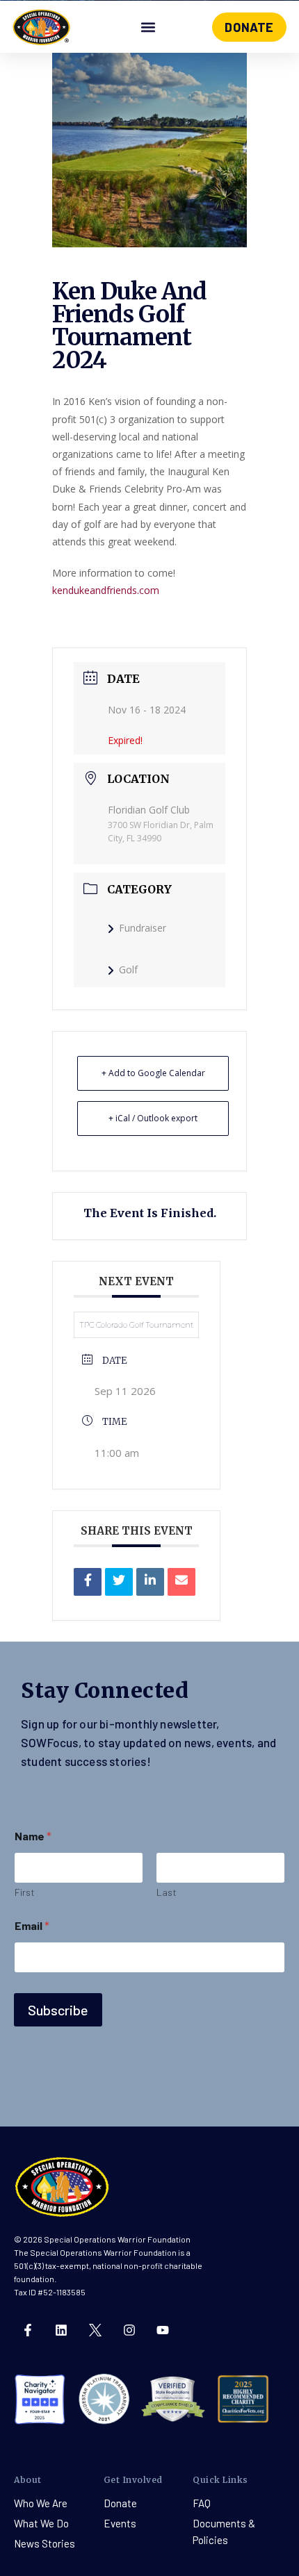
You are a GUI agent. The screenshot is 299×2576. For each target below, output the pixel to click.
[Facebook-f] (28, 2330)
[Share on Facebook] (88, 1582)
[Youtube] (163, 2330)
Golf (128, 969)
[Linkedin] (150, 1582)
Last (167, 1892)
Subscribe (58, 2010)
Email (32, 1925)
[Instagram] (129, 2330)
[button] (148, 27)
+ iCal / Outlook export (153, 1118)
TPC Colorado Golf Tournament (136, 1325)
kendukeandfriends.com (106, 590)
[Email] (181, 1582)
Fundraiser (143, 928)
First (25, 1892)
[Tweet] (119, 1582)
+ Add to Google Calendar (153, 1073)
